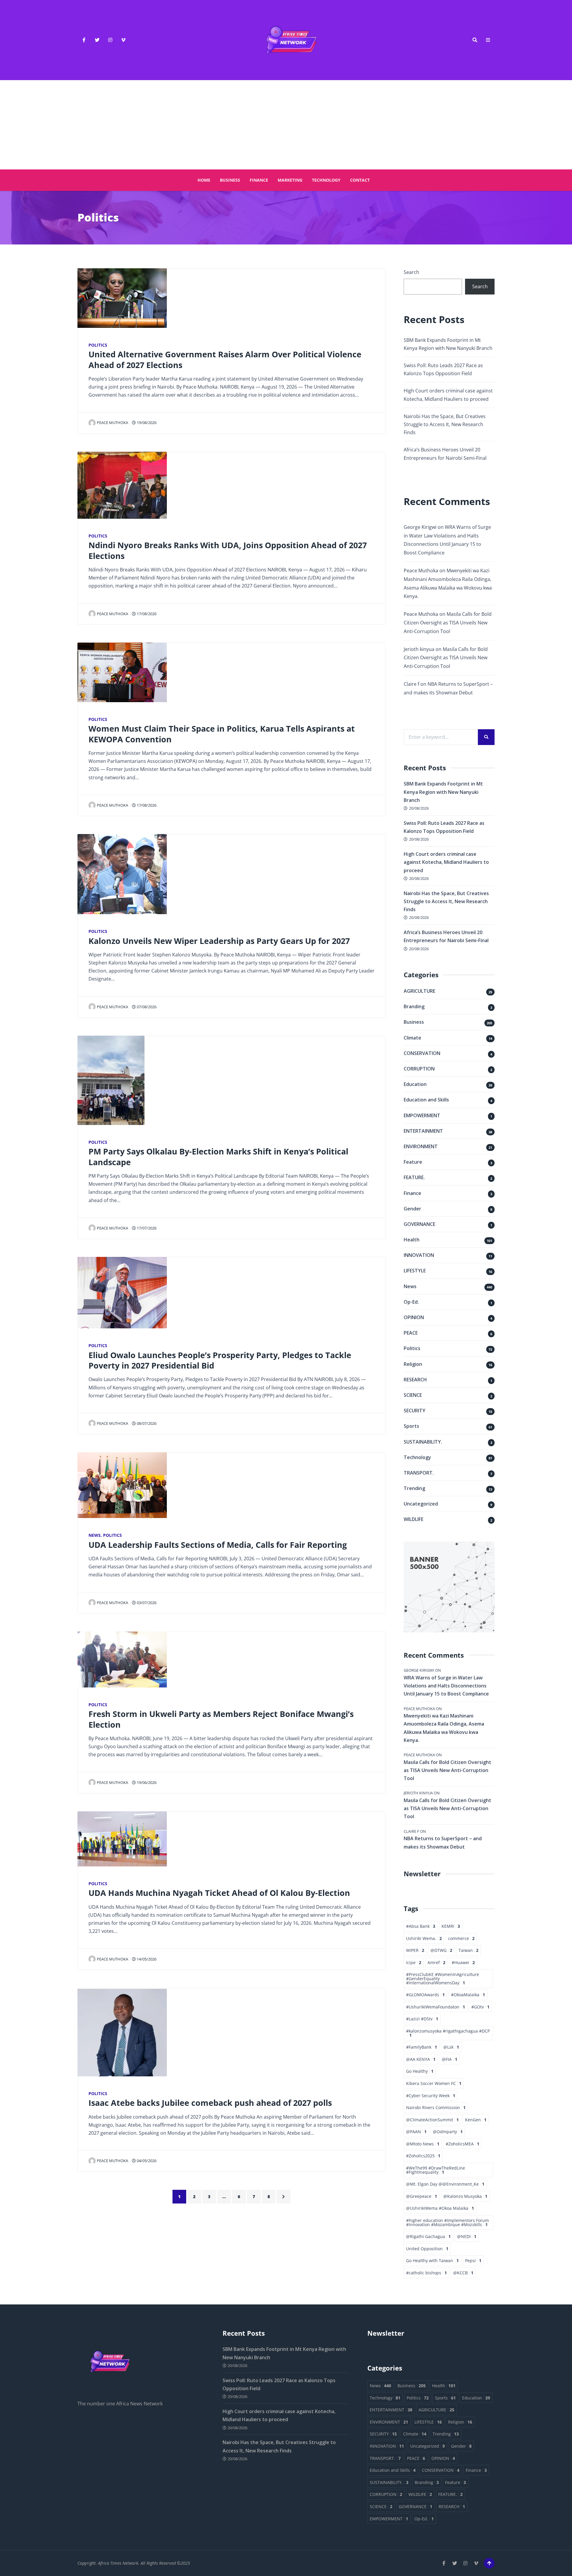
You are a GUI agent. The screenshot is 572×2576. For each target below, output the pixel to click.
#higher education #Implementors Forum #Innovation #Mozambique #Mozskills (447, 2222)
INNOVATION (419, 1255)
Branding (414, 1006)
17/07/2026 (146, 1228)
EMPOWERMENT (422, 1115)
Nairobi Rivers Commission (436, 2107)
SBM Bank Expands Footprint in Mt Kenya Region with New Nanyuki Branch (443, 792)
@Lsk (451, 2047)
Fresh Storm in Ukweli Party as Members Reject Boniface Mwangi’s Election (221, 1719)
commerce (461, 1938)
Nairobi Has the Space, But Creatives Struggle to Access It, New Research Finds (445, 424)
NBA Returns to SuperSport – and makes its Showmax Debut (443, 1842)
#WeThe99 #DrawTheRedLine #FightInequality (436, 2170)
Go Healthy (420, 2071)
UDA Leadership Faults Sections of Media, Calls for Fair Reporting (218, 1545)
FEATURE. (414, 1177)
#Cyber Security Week (431, 2096)
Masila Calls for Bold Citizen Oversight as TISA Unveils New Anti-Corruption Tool (448, 623)
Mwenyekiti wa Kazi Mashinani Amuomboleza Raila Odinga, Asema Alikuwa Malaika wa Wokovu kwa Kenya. (444, 1728)
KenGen (476, 2120)
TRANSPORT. (419, 1473)
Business (230, 180)
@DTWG (441, 1950)
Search (411, 272)
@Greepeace (422, 2196)
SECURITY (415, 1411)
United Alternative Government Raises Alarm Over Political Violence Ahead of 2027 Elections (225, 359)
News (95, 1535)
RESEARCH (415, 1380)
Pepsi (473, 2261)
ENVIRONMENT (421, 1146)
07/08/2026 (146, 1007)
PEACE (411, 1333)
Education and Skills (426, 1100)
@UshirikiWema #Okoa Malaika (440, 2208)
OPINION (414, 1317)
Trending (414, 1488)
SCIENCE (413, 1395)
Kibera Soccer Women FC (434, 2083)
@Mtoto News (423, 2144)
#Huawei (463, 1962)
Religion (413, 1364)
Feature (413, 1162)
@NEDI (467, 2236)
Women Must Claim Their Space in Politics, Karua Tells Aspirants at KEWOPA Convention (222, 734)
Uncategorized (421, 1504)
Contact (360, 180)
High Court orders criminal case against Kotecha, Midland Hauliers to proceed (446, 862)
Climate (412, 1038)
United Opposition (427, 2249)
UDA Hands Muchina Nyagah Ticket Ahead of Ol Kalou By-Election (219, 1893)
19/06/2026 (146, 1782)
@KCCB (463, 2273)
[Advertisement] (286, 125)
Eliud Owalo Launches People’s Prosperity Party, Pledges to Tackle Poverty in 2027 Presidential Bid (220, 1360)
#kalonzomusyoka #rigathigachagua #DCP (448, 2033)
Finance (259, 180)
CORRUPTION (419, 1069)
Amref (436, 1962)
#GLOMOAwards (425, 1995)
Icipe (414, 1962)
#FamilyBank (422, 2047)
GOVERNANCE (419, 1224)
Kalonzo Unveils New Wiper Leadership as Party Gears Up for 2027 (219, 941)
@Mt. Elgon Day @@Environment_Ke (445, 2184)
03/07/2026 (146, 1603)
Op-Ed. (411, 1302)
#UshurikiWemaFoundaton (436, 2007)
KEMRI (451, 1926)
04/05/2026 (146, 2161)
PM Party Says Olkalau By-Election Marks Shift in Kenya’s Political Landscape (218, 1157)
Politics (98, 345)
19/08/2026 (146, 423)
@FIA (450, 2059)
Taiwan (468, 1950)
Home (204, 180)
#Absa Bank (421, 1926)
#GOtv (480, 2007)
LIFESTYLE (415, 1271)
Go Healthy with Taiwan (432, 2261)
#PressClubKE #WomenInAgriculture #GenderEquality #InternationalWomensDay (443, 1978)
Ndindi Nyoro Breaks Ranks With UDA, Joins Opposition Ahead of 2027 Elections (228, 550)
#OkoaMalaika (468, 1995)
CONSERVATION (422, 1053)
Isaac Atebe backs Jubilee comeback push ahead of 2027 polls (210, 2103)
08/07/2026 (146, 1423)
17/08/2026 (146, 614)
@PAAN (416, 2132)
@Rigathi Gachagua (428, 2236)
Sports (411, 1426)
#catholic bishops (426, 2273)
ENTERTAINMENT (423, 1131)
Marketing (290, 180)
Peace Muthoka (112, 423)
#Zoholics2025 (423, 2156)
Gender (412, 1209)
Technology (326, 180)
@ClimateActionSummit (432, 2120)
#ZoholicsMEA (463, 2144)
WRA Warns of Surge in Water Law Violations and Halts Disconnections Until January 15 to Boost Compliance (446, 1686)
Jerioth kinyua (419, 649)
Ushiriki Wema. (424, 1938)
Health (412, 1240)
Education (415, 1084)
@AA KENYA (421, 2059)
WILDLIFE (414, 1519)
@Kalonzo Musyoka (465, 2196)
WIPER (415, 1950)
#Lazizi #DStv (422, 2019)
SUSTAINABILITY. (423, 1442)
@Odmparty (448, 2132)
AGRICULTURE (419, 991)
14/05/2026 (146, 1959)
